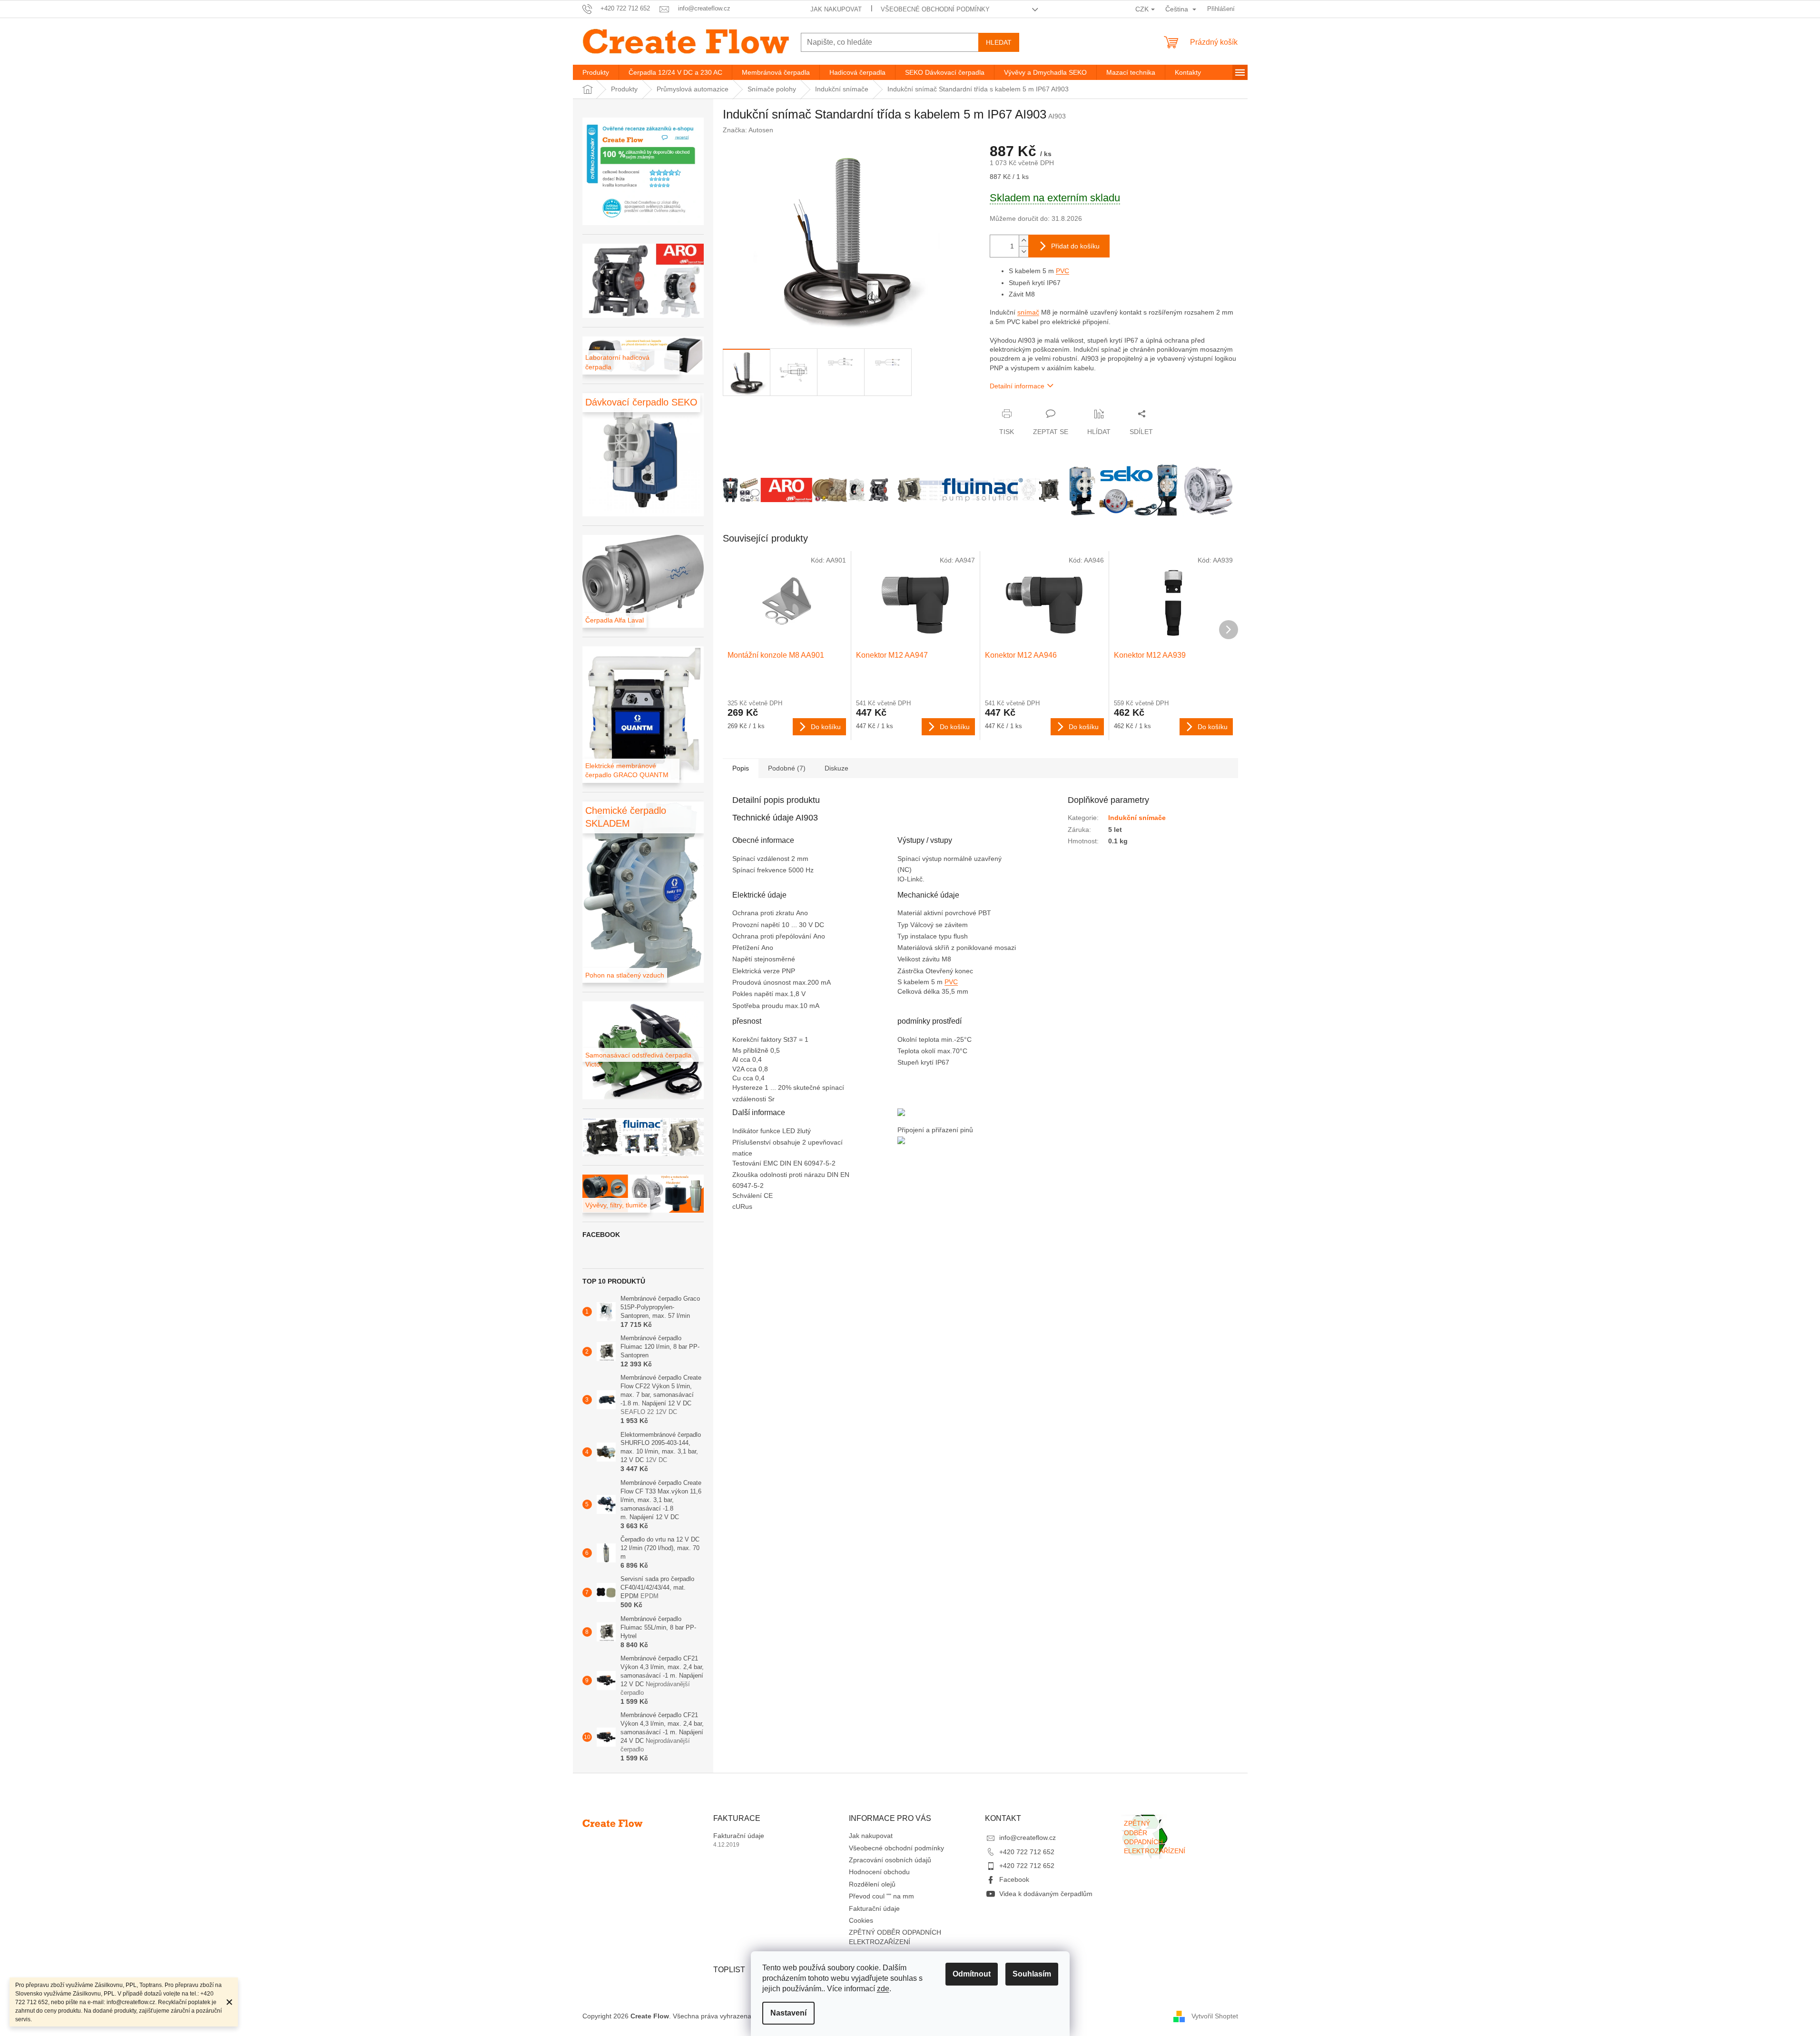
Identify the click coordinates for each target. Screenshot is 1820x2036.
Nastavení (788, 2013)
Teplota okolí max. (925, 1051)
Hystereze (748, 1087)
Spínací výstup (920, 859)
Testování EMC (756, 1163)
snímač (1028, 312)
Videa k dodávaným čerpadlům (1046, 1894)
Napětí (743, 959)
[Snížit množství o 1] (1023, 252)
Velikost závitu (920, 959)
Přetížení (747, 948)
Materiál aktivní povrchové (938, 913)
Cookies (861, 1920)
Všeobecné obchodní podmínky (935, 9)
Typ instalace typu (925, 936)
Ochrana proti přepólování (773, 936)
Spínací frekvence (760, 870)
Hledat (999, 42)
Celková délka (920, 991)
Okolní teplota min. (926, 1039)
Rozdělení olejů (872, 1884)
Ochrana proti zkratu (764, 913)
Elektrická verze (757, 971)
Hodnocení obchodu (879, 1872)
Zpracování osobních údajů (890, 1860)
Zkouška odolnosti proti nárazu (780, 1175)
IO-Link (908, 879)
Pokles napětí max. (761, 994)
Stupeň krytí (916, 1062)
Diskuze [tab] (836, 768)
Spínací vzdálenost (762, 859)
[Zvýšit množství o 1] (1023, 241)
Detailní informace (1017, 386)
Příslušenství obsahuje (767, 1142)
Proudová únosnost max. (770, 982)
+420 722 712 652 (1027, 1852)
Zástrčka (911, 971)
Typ (904, 925)
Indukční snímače (1137, 818)
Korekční (747, 1039)
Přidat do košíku (1075, 246)
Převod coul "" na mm (881, 1896)
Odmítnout (972, 1974)
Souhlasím (1032, 1974)
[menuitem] (596, 72)
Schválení (748, 1196)
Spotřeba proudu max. (766, 1006)
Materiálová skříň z (927, 948)
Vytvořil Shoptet (1215, 2016)
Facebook (1014, 1879)
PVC (1062, 271)
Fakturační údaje (739, 1836)
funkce (771, 1131)
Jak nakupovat (836, 9)
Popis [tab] (741, 768)
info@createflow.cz (1028, 1838)
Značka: (748, 130)
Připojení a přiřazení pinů (935, 1130)
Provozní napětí (757, 925)
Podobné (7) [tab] (787, 768)
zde (883, 1989)
